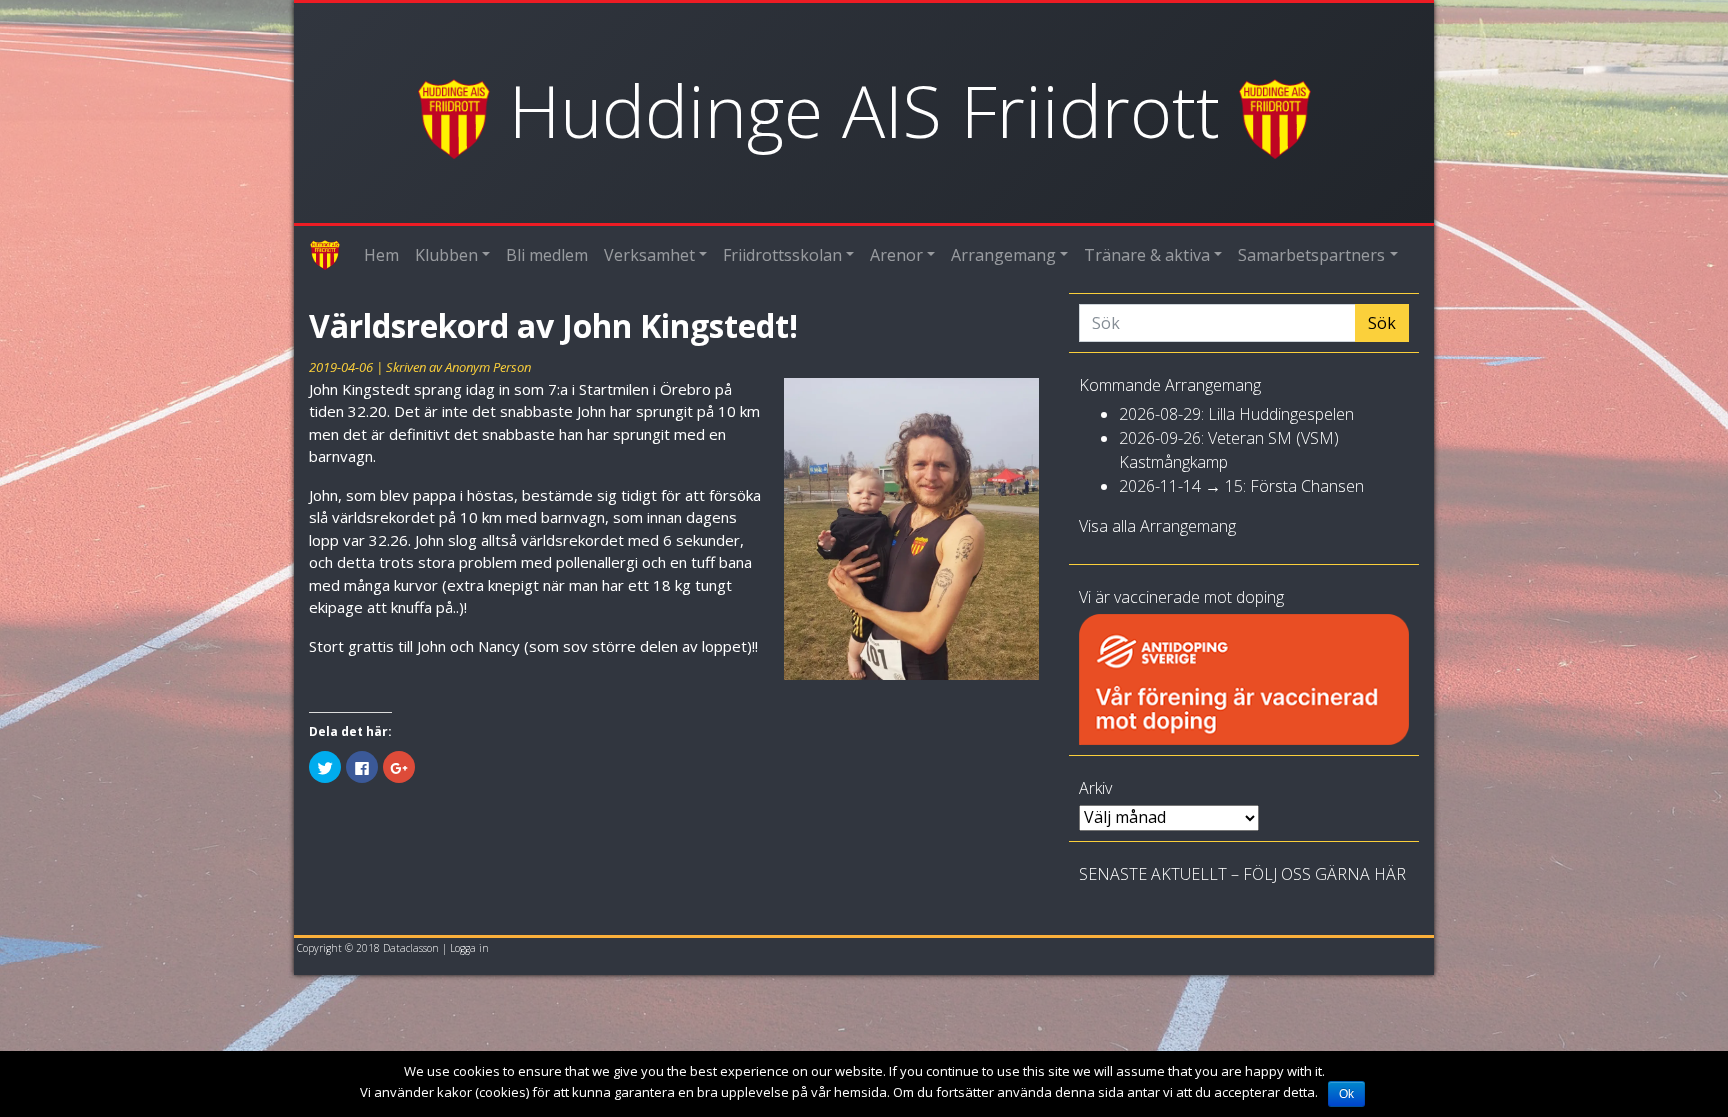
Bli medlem (547, 255)
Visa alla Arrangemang (1157, 526)
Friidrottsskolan (782, 255)
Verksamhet (649, 255)
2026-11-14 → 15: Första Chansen (1241, 486)
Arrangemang (1003, 255)
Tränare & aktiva (1147, 255)
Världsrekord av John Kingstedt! (553, 325)
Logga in (469, 948)
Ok (1346, 1094)
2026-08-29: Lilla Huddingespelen (1236, 414)
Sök (1382, 323)
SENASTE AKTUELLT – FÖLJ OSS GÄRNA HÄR (1242, 874)
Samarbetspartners (1311, 255)
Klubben (446, 255)
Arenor (896, 255)
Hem (381, 255)
